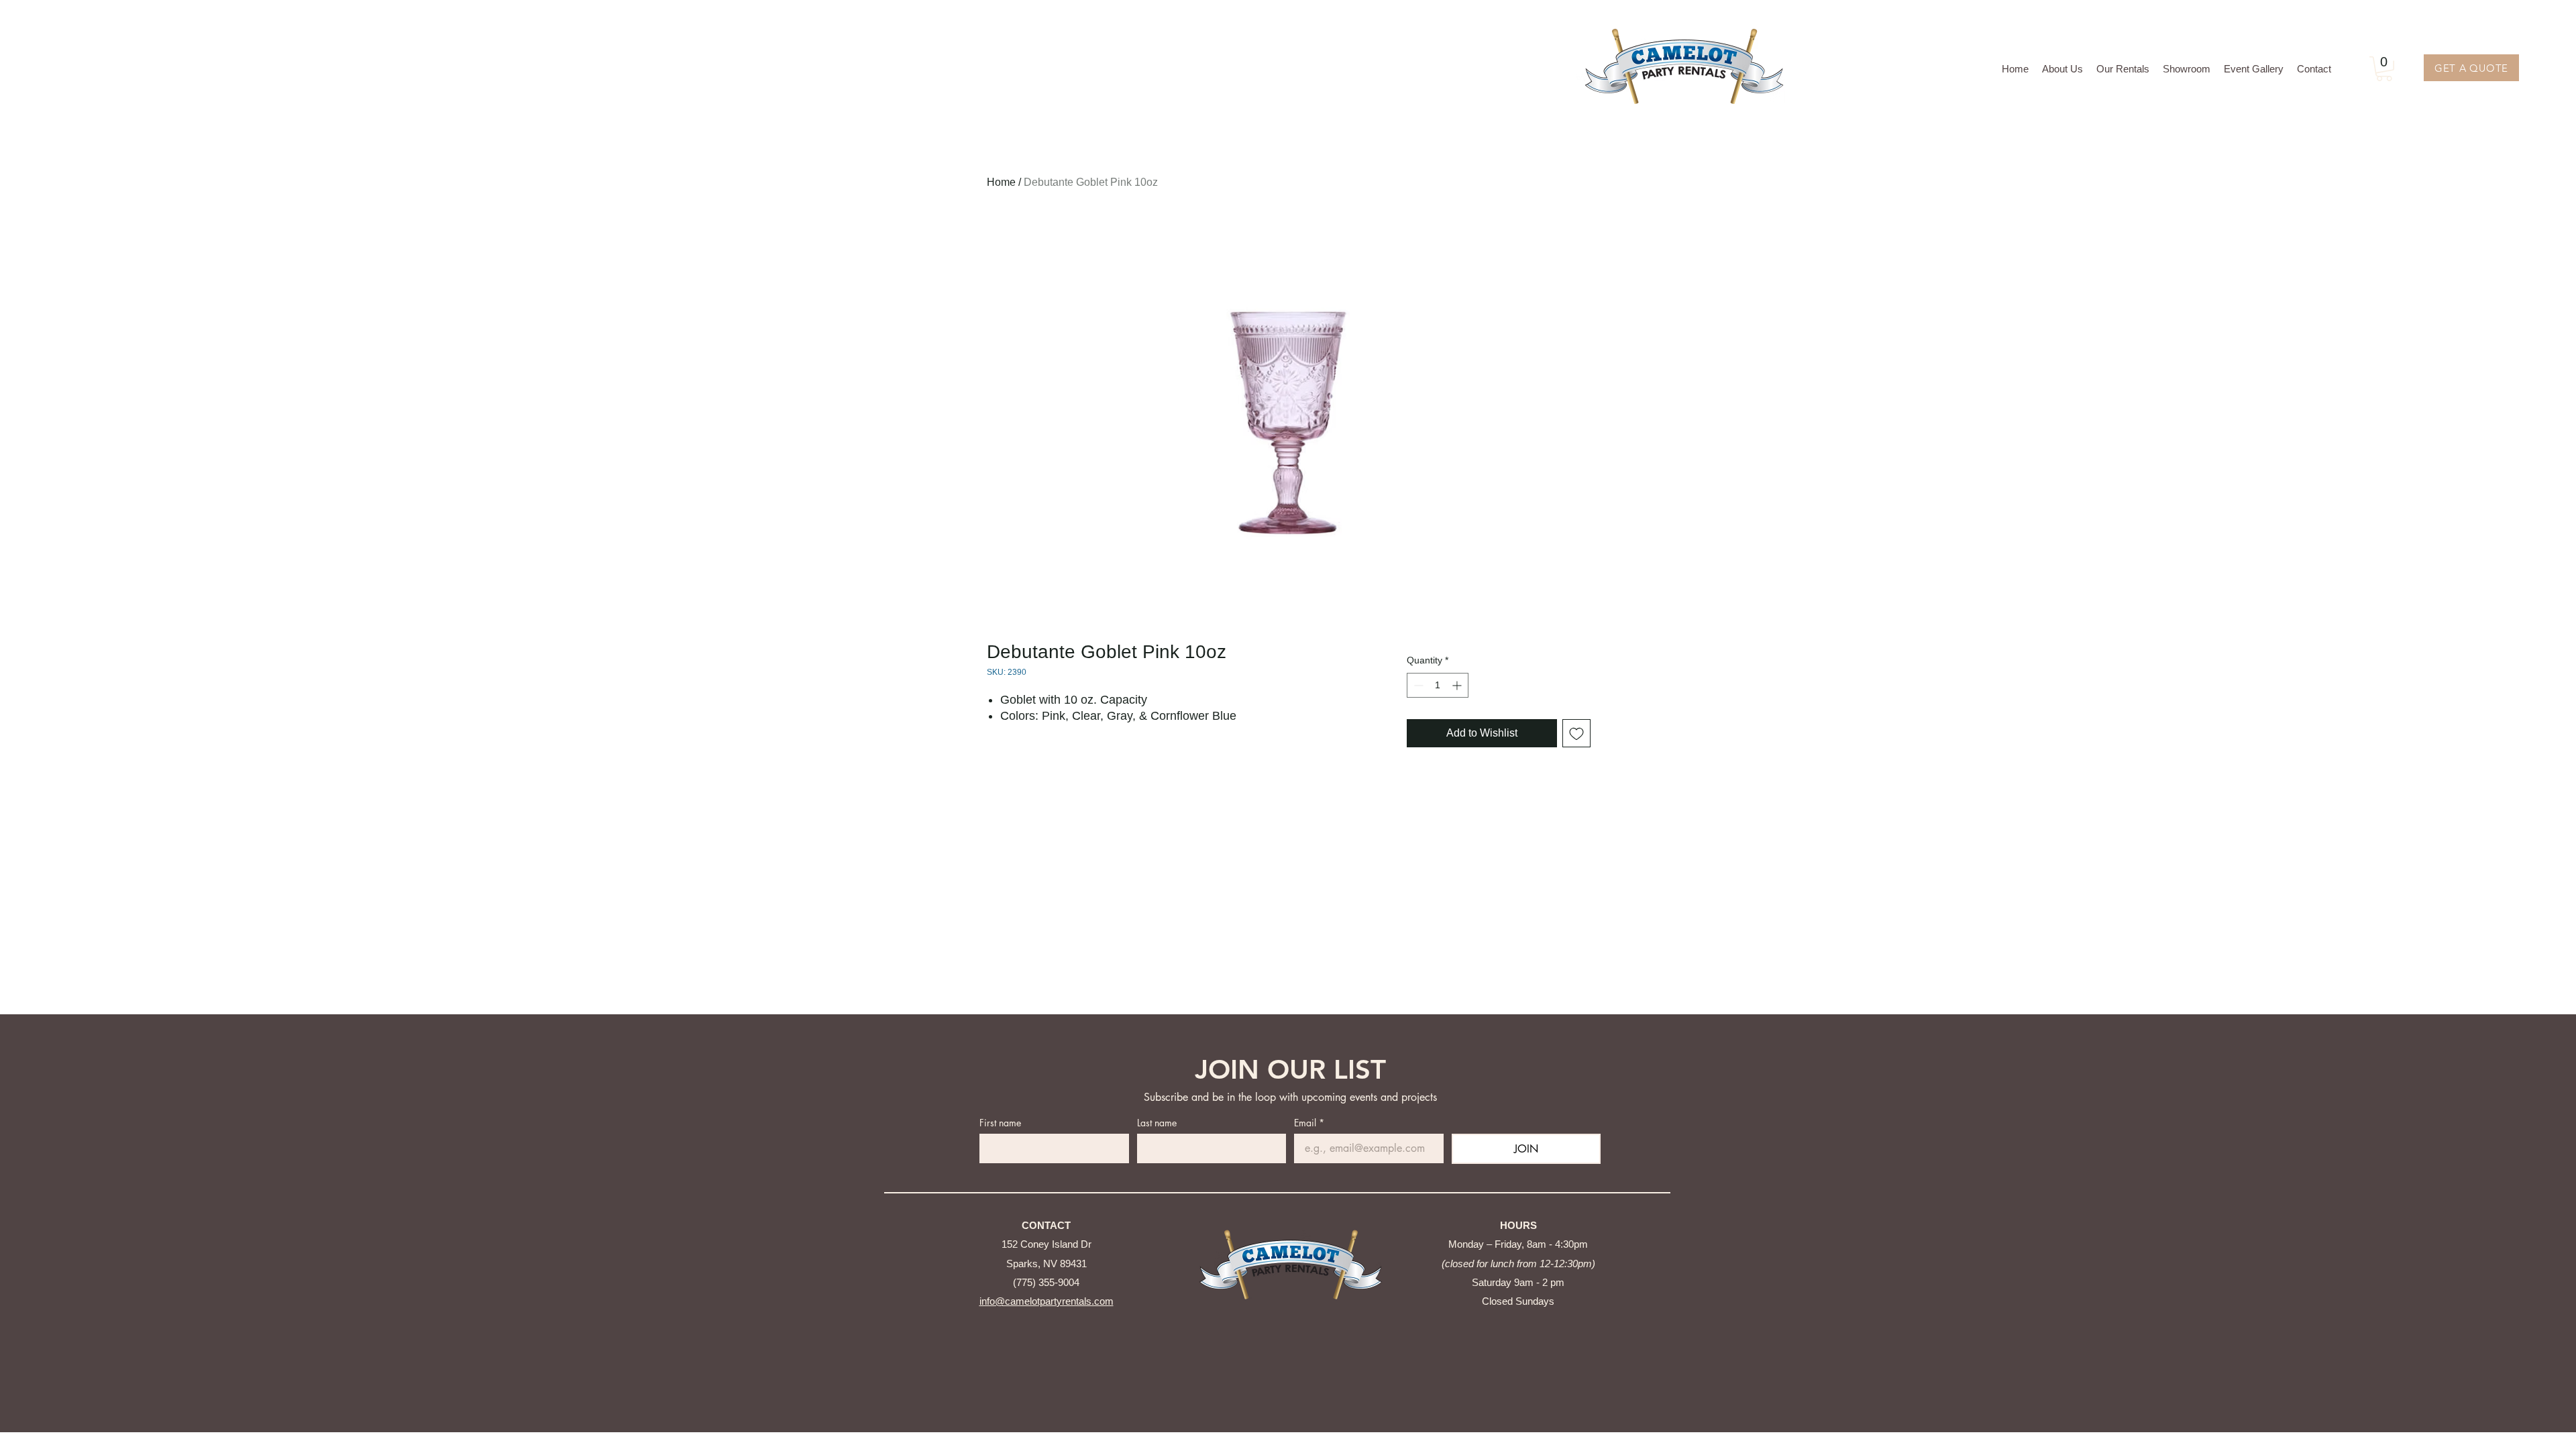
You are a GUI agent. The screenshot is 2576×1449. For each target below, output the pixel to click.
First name (1000, 1123)
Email (1309, 1123)
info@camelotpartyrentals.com (1046, 1301)
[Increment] (1458, 685)
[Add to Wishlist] (1576, 733)
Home (1001, 182)
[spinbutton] (1438, 685)
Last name (1157, 1123)
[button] (2123, 69)
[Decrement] (1417, 685)
